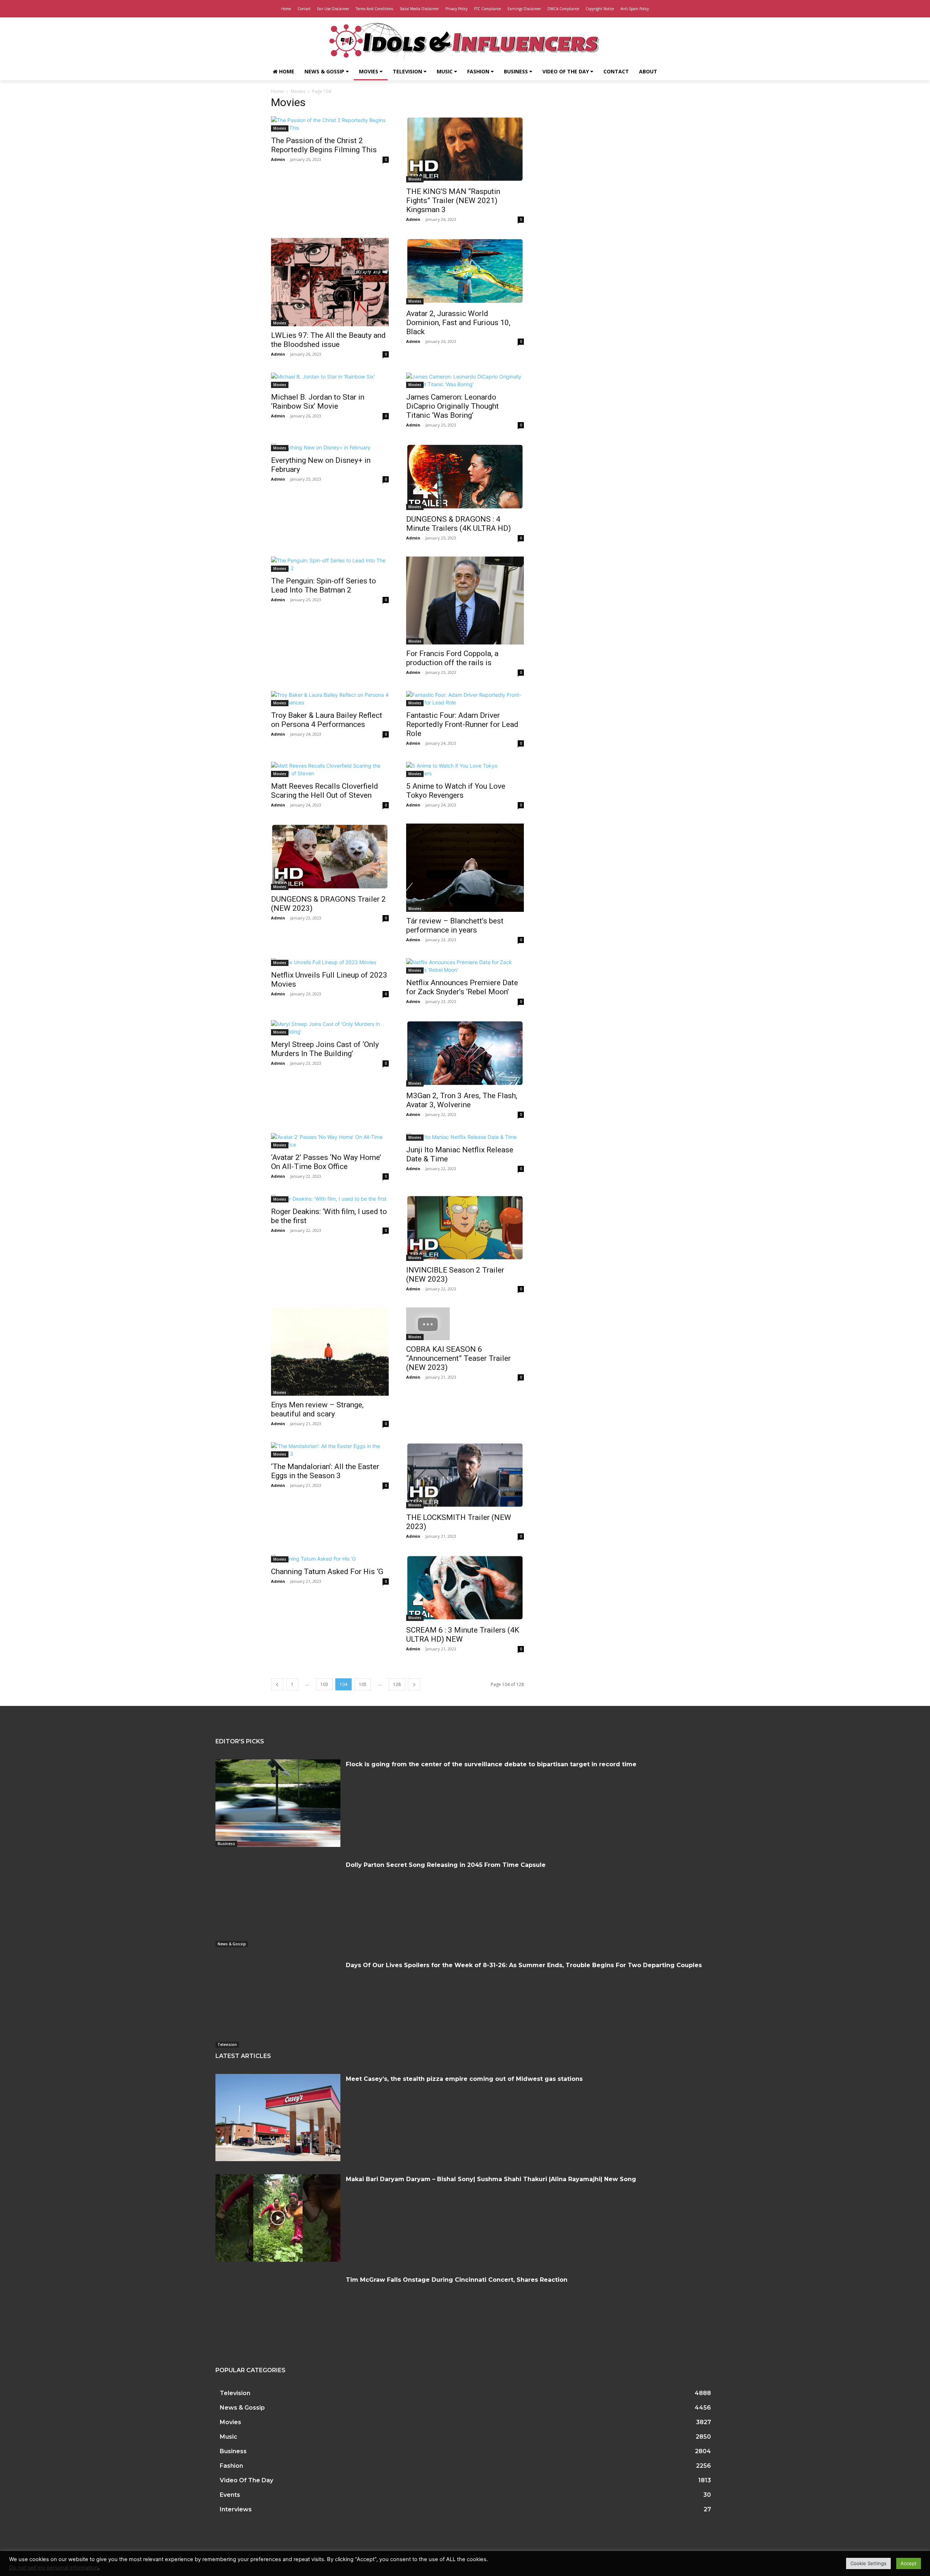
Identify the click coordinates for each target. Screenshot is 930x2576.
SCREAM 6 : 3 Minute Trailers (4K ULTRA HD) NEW (463, 1635)
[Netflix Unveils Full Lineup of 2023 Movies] (330, 962)
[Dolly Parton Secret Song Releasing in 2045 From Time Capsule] (278, 1904)
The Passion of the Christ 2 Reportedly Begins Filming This (324, 145)
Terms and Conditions (374, 9)
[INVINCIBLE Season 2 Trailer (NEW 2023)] (465, 1228)
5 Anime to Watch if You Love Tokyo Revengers (456, 791)
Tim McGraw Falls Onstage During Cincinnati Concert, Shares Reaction (457, 2280)
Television (408, 71)
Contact (304, 9)
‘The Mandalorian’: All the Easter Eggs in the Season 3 (325, 1471)
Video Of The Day (566, 71)
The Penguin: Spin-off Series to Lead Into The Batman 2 (324, 585)
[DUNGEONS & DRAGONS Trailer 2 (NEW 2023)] (330, 857)
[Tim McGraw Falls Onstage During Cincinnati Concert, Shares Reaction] (278, 2318)
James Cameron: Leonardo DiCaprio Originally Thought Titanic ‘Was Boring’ (452, 406)
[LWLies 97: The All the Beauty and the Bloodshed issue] (330, 282)
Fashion (479, 71)
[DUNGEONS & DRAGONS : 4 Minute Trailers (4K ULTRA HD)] (465, 477)
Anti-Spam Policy (635, 9)
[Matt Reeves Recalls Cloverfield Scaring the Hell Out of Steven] (330, 769)
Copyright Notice (600, 9)
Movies (369, 71)
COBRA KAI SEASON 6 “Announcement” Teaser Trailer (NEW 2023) (458, 1358)
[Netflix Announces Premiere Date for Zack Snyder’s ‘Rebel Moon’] (465, 966)
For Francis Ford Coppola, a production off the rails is (452, 658)
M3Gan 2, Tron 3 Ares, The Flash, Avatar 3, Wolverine (462, 1100)
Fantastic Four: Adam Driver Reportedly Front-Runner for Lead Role (462, 724)
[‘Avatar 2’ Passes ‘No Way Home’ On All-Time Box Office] (330, 1141)
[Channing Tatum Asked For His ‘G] (330, 1559)
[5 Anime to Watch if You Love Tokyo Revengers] (465, 769)
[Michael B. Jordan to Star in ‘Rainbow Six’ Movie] (330, 380)
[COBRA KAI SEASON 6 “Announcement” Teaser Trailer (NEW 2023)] (465, 1324)
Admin (278, 159)
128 (397, 1684)
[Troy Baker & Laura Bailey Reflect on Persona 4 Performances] (330, 699)
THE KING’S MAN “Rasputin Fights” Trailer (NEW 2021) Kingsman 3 (453, 201)
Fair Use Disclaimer (333, 9)
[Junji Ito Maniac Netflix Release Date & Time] (465, 1137)
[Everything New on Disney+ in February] (330, 447)
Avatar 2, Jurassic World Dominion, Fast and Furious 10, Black (458, 323)
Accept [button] (909, 2563)
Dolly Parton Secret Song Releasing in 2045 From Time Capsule (446, 1865)
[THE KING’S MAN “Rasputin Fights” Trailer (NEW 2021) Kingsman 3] (465, 149)
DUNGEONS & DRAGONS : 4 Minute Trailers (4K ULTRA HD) (458, 524)
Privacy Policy (456, 9)
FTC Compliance (488, 9)
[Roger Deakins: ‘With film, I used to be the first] (330, 1199)
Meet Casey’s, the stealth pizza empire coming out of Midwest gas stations (464, 2079)
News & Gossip (325, 71)
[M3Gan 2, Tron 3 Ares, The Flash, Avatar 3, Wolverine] (465, 1053)
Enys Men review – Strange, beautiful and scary (317, 1409)
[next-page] (414, 1684)
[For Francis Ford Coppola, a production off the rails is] (465, 601)
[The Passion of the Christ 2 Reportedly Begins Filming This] (330, 124)
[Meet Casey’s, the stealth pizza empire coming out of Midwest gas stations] (278, 2118)
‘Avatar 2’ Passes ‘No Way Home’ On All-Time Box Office (326, 1162)
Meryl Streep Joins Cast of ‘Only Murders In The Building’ (325, 1049)
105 (363, 1684)
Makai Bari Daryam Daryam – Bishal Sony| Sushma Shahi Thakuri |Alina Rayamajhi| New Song (491, 2179)
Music (445, 71)
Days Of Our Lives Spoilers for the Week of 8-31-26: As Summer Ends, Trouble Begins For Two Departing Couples (524, 1965)
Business (517, 71)
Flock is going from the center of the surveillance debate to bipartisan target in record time (491, 1764)
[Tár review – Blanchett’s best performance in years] (465, 868)
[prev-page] (277, 1684)
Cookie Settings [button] (868, 2563)
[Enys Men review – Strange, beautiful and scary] (330, 1352)
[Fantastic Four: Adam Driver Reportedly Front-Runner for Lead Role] (465, 699)
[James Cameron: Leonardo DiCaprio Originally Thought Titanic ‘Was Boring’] (465, 380)
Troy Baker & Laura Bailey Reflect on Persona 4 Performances (327, 720)
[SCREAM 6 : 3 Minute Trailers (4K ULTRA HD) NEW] (465, 1588)
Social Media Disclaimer (419, 9)
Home (286, 9)
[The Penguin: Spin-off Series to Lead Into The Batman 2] (330, 564)
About (648, 71)
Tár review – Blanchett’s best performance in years (455, 925)
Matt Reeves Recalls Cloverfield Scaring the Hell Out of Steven (325, 791)
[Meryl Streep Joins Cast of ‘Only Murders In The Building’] (330, 1028)
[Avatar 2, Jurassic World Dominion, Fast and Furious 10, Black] (465, 271)
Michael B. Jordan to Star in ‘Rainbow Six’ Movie (318, 402)
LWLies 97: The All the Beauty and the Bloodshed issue (328, 340)
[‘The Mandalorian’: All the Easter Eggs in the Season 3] (330, 1450)
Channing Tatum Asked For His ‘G (327, 1572)
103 (324, 1684)
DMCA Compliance (563, 9)
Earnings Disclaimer (524, 9)
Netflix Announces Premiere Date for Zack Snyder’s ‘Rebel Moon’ (462, 987)
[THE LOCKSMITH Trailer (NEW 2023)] (465, 1475)
